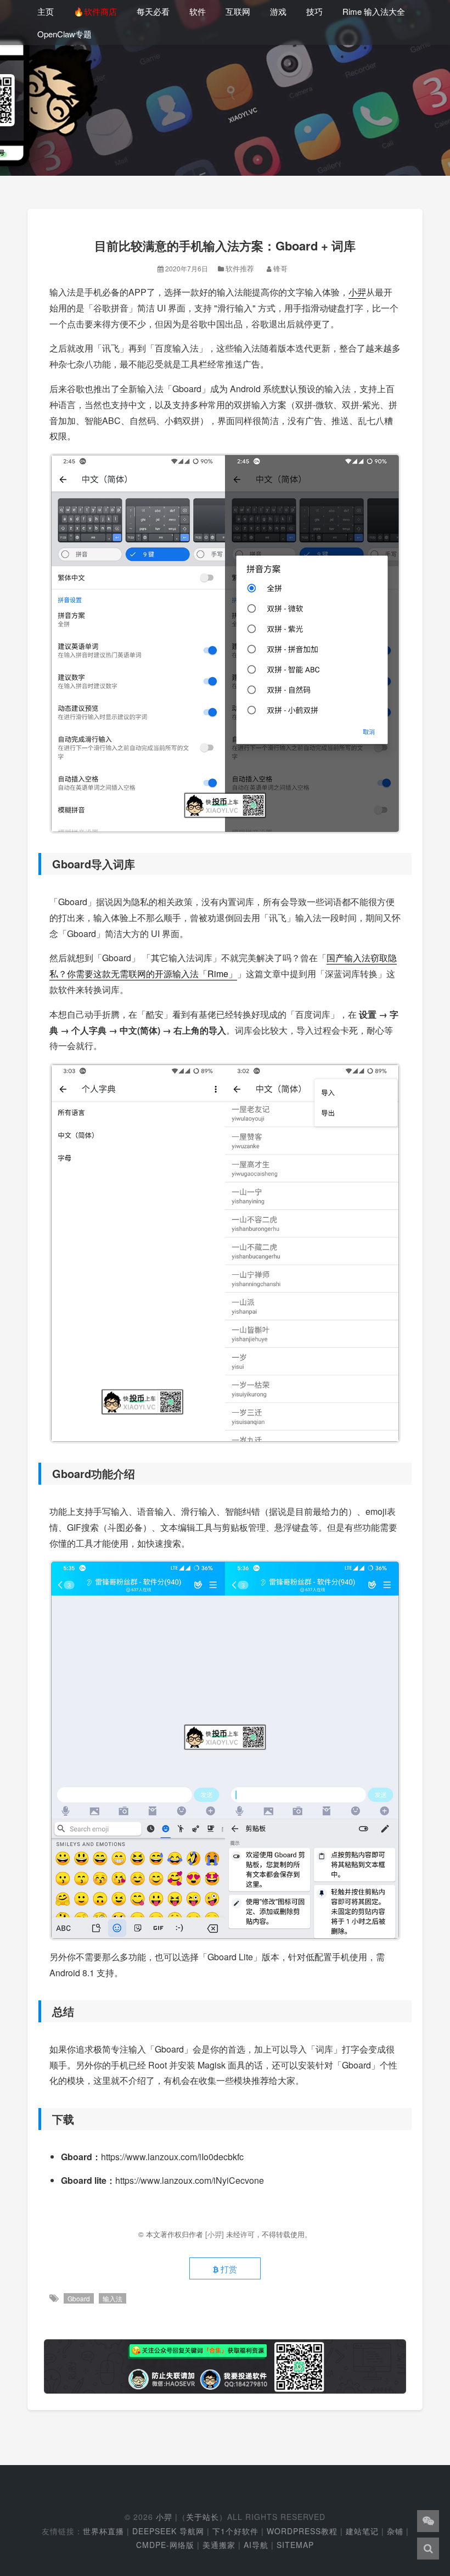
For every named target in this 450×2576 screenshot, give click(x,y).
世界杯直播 (103, 2531)
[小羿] (216, 2234)
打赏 (228, 2269)
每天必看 (153, 11)
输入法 (113, 2298)
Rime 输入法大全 (374, 11)
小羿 (357, 292)
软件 (198, 11)
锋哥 (280, 268)
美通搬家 (219, 2545)
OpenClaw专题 (64, 34)
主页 (46, 11)
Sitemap (295, 2545)
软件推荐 (240, 268)
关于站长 (203, 2517)
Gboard (79, 2298)
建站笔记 (362, 2531)
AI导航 (256, 2545)
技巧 (314, 11)
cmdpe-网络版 (165, 2545)
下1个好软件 (235, 2531)
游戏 (278, 11)
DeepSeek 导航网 (168, 2531)
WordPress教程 (302, 2531)
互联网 (238, 11)
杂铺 (395, 2531)
